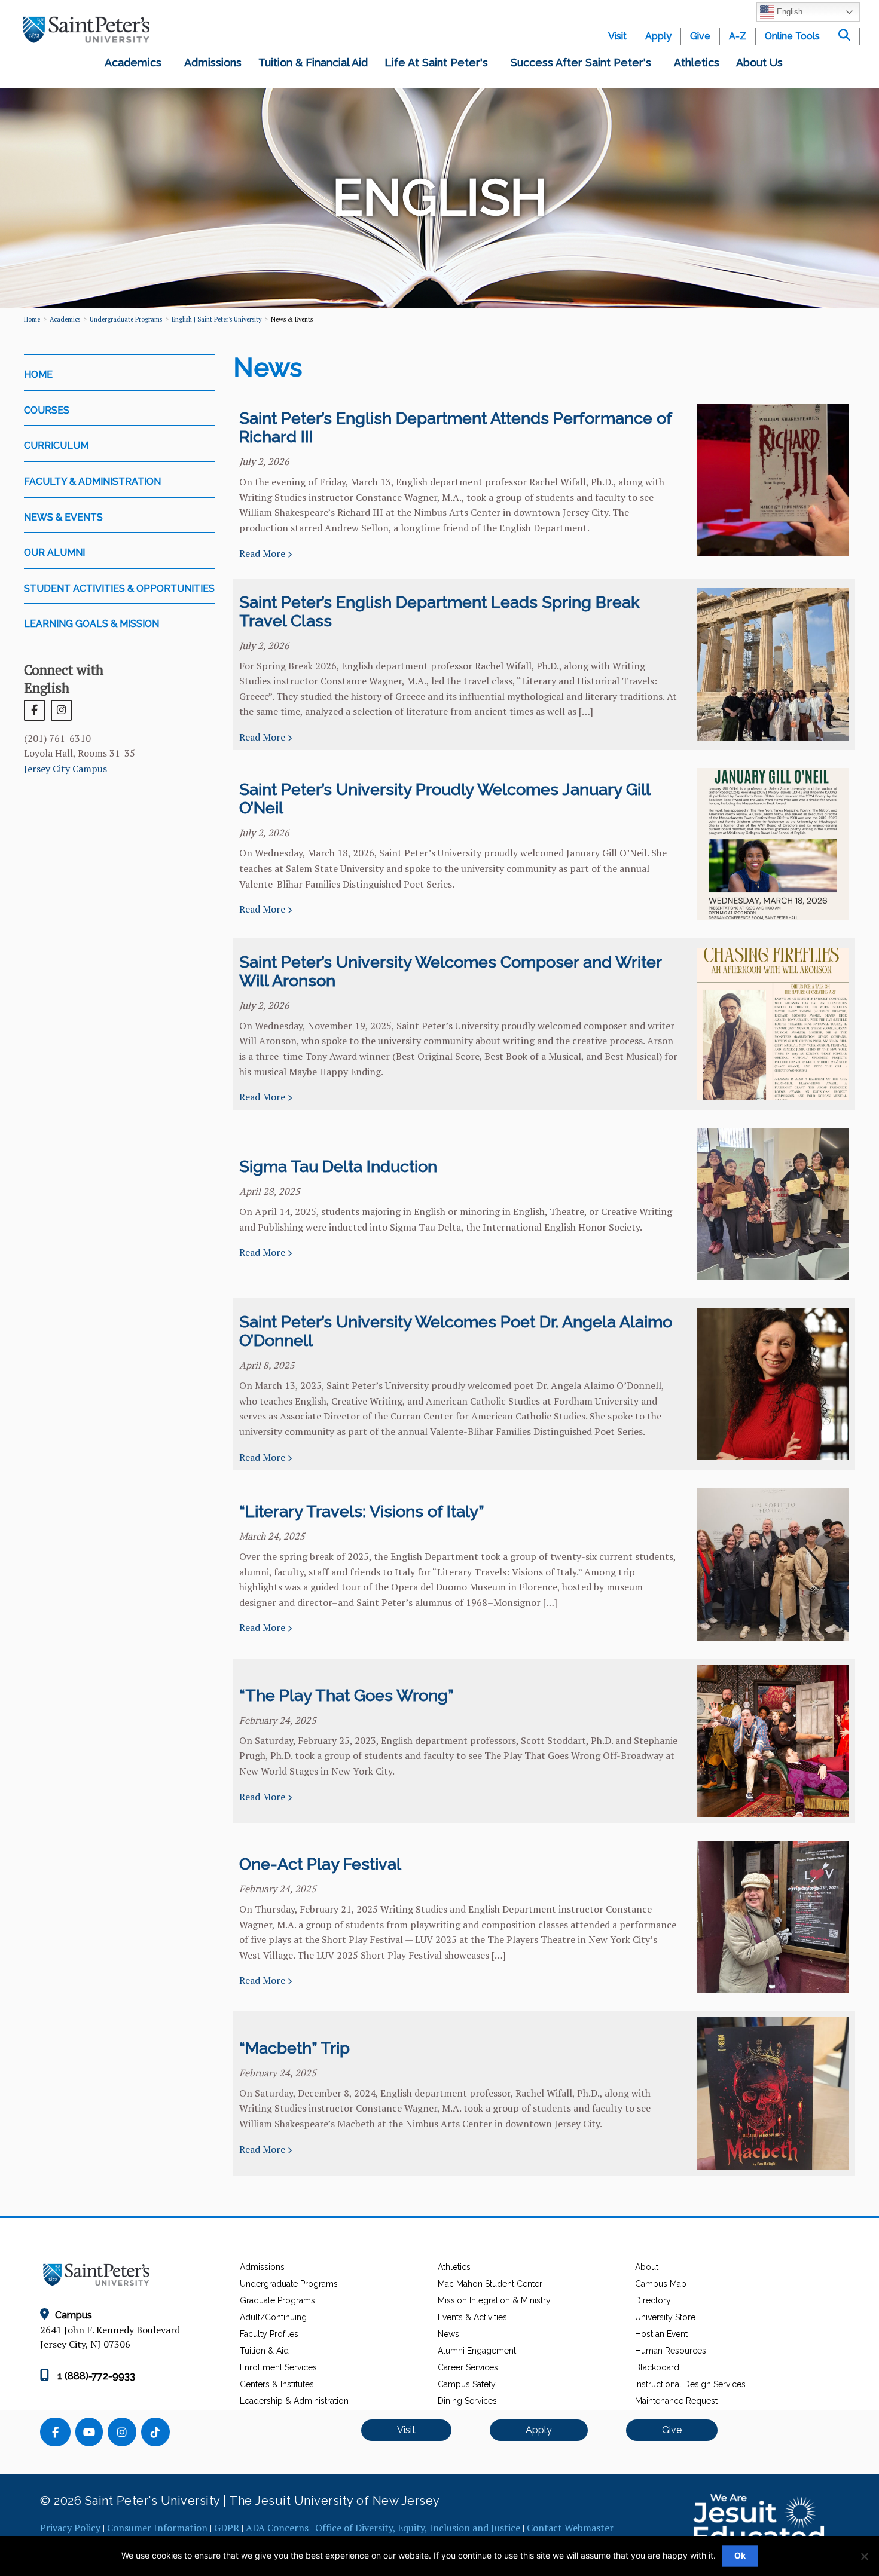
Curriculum (56, 446)
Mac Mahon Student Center (490, 2284)
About (647, 2267)
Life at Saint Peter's (439, 62)
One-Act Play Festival (320, 1864)
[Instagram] (124, 2433)
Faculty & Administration (92, 481)
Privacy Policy (70, 2528)
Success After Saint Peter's (584, 62)
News (448, 2334)
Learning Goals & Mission (91, 624)
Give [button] (672, 2430)
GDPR (227, 2528)
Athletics (697, 62)
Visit (617, 36)
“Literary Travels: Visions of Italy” (362, 1511)
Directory (653, 2300)
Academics (136, 62)
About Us (762, 62)
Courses (47, 410)
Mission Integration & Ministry (494, 2300)
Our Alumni (54, 553)
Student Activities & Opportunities (119, 588)
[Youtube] (91, 2433)
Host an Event (661, 2334)
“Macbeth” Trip (294, 2048)
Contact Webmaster (570, 2528)
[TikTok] (157, 2433)
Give (700, 36)
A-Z (738, 36)
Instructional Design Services (690, 2384)
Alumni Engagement (477, 2351)
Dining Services (467, 2401)
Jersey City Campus (65, 769)
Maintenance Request (676, 2401)
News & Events (63, 517)
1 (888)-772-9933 (95, 2376)
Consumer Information (157, 2528)
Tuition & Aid (264, 2351)
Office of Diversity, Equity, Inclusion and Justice (418, 2528)
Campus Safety (467, 2384)
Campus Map (661, 2284)
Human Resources (671, 2351)
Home (32, 319)
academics (65, 319)
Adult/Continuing (273, 2317)
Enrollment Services (278, 2367)
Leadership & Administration (294, 2401)
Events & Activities (472, 2317)
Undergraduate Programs (289, 2284)
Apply (658, 36)
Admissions (213, 62)
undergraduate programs (126, 319)
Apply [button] (539, 2430)
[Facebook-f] (58, 2433)
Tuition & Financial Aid (313, 62)
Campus (74, 2315)
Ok (740, 2555)
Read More (263, 553)
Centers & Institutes (277, 2384)
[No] (864, 2556)
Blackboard (657, 2367)
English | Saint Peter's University (216, 319)
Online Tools (792, 36)
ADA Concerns (277, 2528)
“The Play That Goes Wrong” (347, 1695)
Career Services (468, 2367)
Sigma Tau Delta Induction (338, 1166)
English (788, 12)
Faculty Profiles (269, 2334)
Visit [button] (406, 2430)
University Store (665, 2317)
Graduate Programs (277, 2300)
